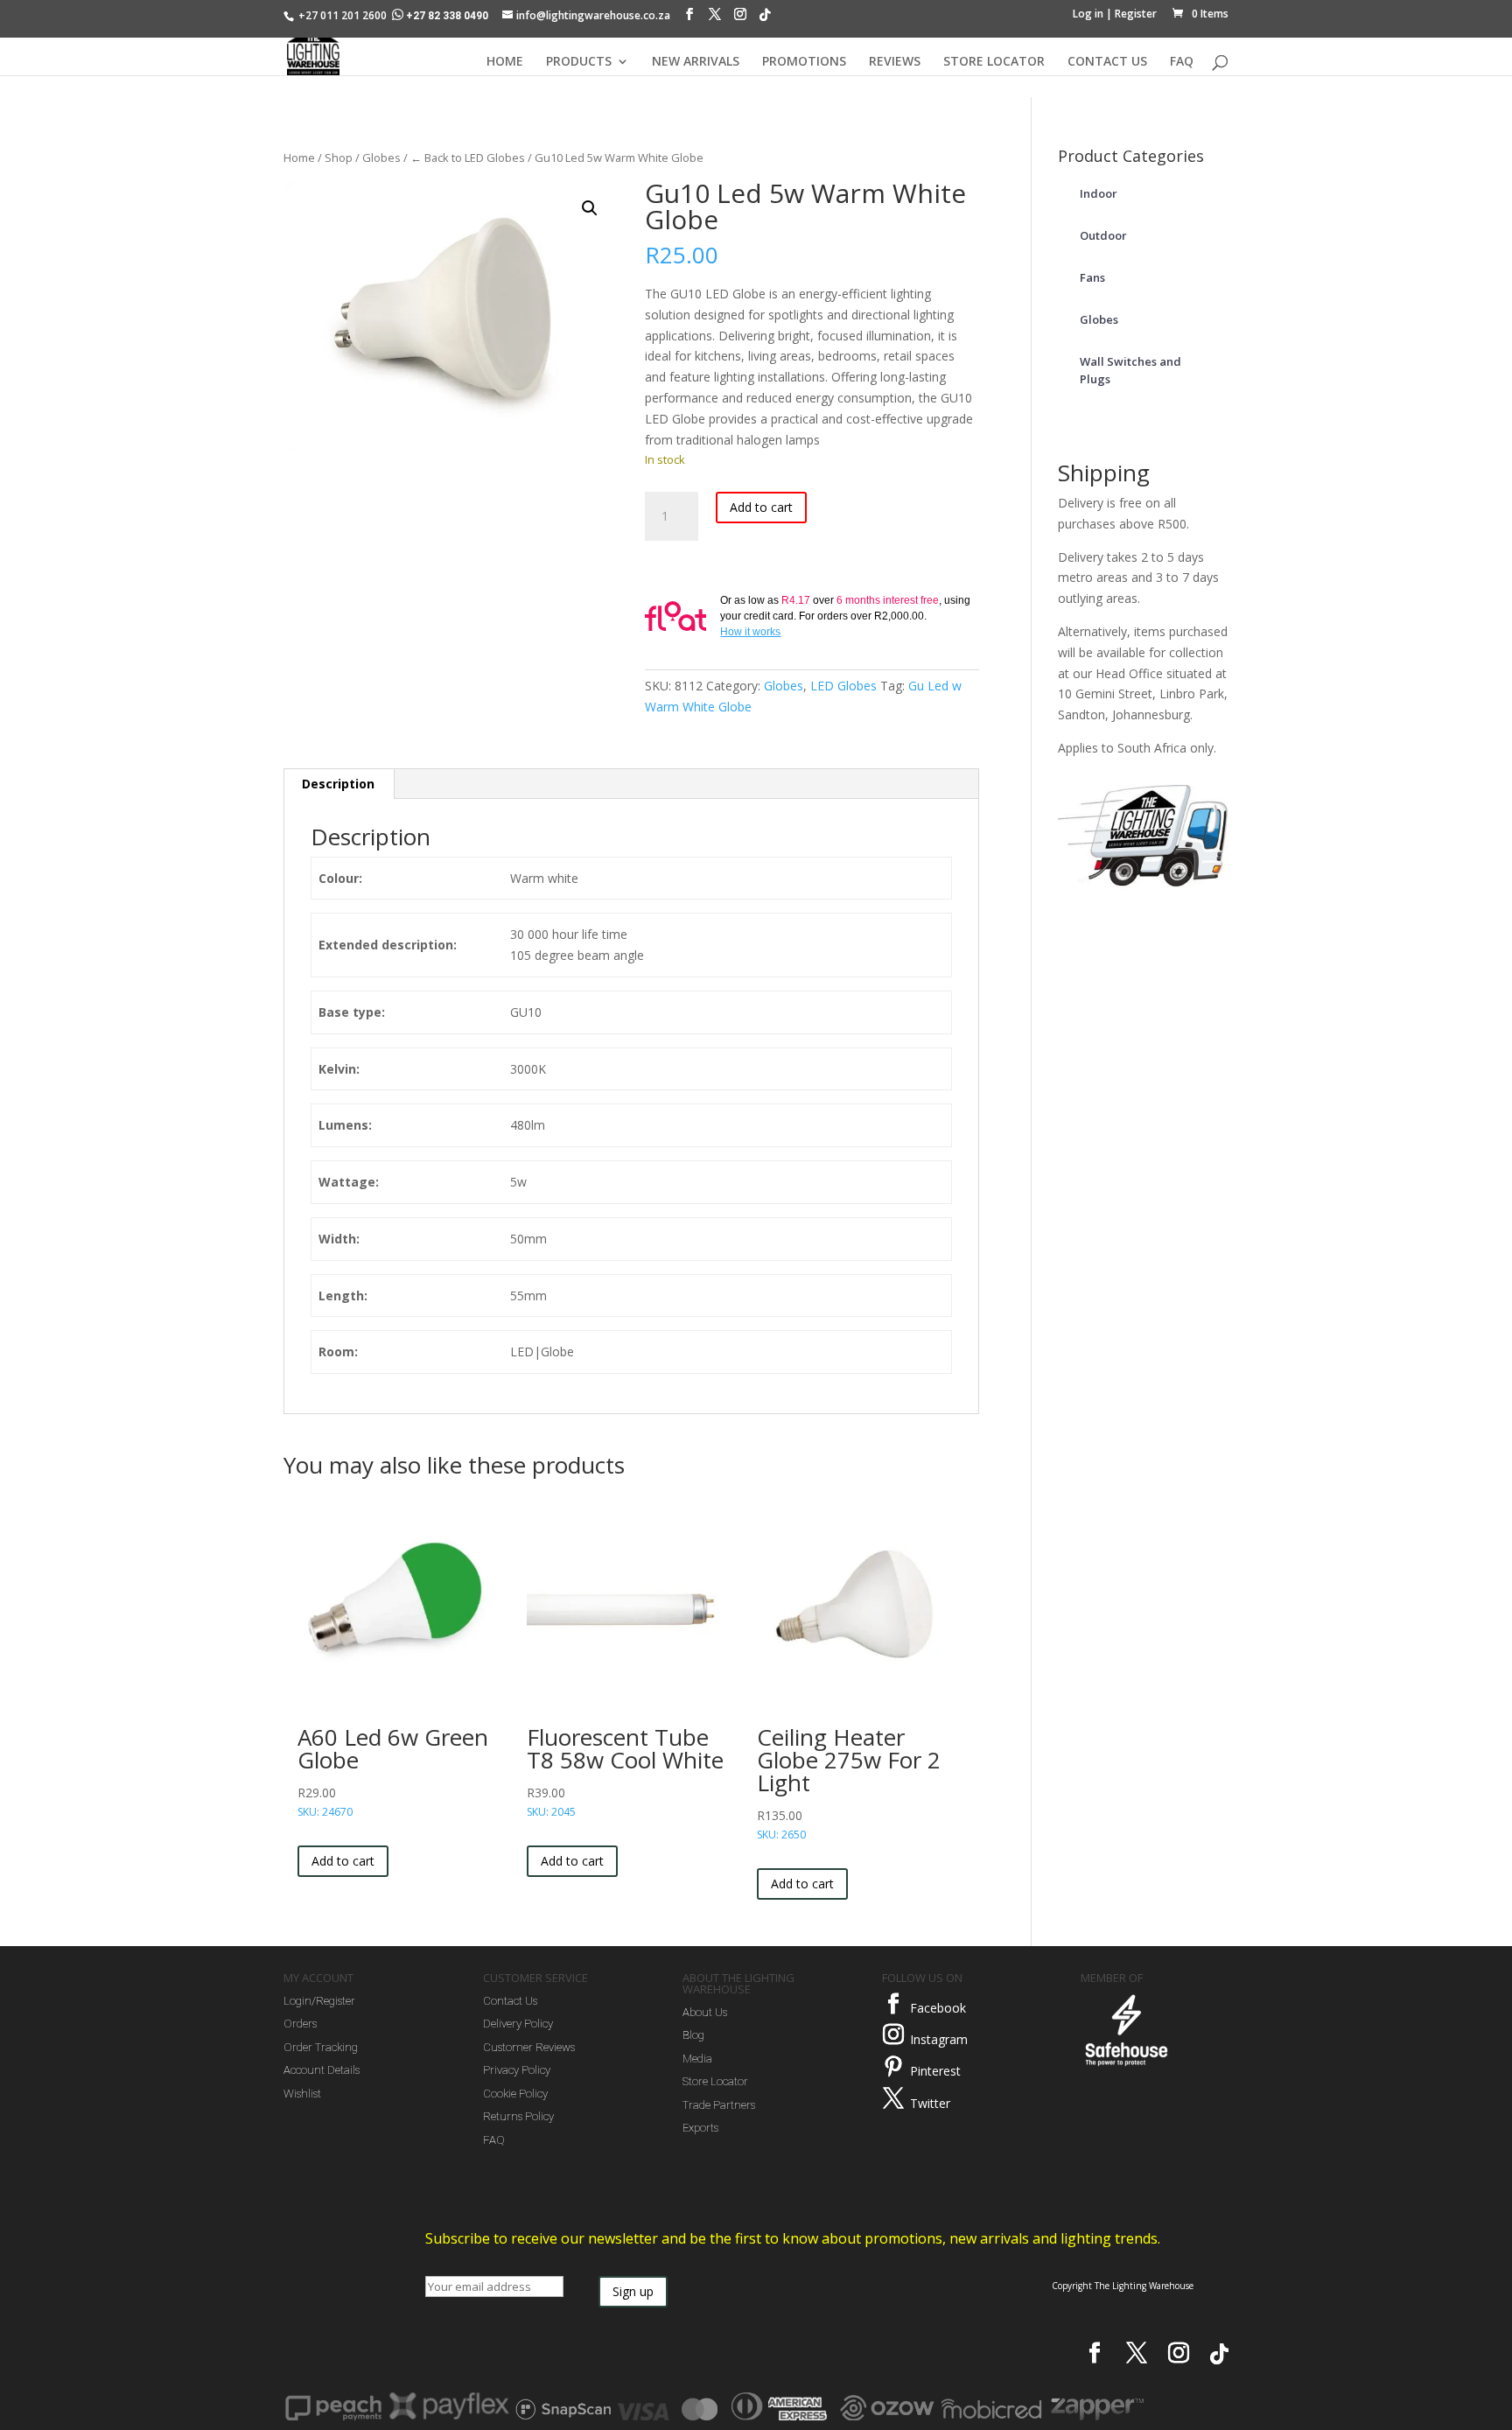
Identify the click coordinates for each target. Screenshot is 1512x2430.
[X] (715, 18)
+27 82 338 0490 (447, 16)
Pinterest (935, 2071)
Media (697, 2059)
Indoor (1099, 193)
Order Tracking (321, 2047)
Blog (693, 2035)
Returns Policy (518, 2116)
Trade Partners (719, 2105)
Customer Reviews (529, 2047)
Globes (381, 158)
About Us (705, 2012)
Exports (700, 2128)
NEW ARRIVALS (696, 62)
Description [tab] (338, 784)
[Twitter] (893, 2098)
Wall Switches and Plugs (1130, 370)
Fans (1092, 277)
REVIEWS (895, 62)
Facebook (938, 2008)
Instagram (939, 2039)
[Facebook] (689, 18)
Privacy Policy (517, 2070)
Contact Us (510, 2001)
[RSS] (765, 19)
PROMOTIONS (804, 62)
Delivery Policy (518, 2024)
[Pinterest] (893, 2067)
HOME (505, 62)
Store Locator (715, 2081)
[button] (590, 208)
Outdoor (1103, 235)
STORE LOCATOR (994, 62)
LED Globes (843, 686)
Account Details (322, 2070)
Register (1136, 14)
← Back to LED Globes (468, 158)
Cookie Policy (515, 2094)
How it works (750, 632)
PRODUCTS (579, 62)
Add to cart (761, 507)
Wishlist (302, 2094)
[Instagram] (740, 18)
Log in (1088, 14)
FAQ (1182, 62)
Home (299, 158)
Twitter (930, 2103)
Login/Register (319, 2001)
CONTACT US (1107, 62)
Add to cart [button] (343, 1861)
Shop (339, 158)
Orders (300, 2024)
